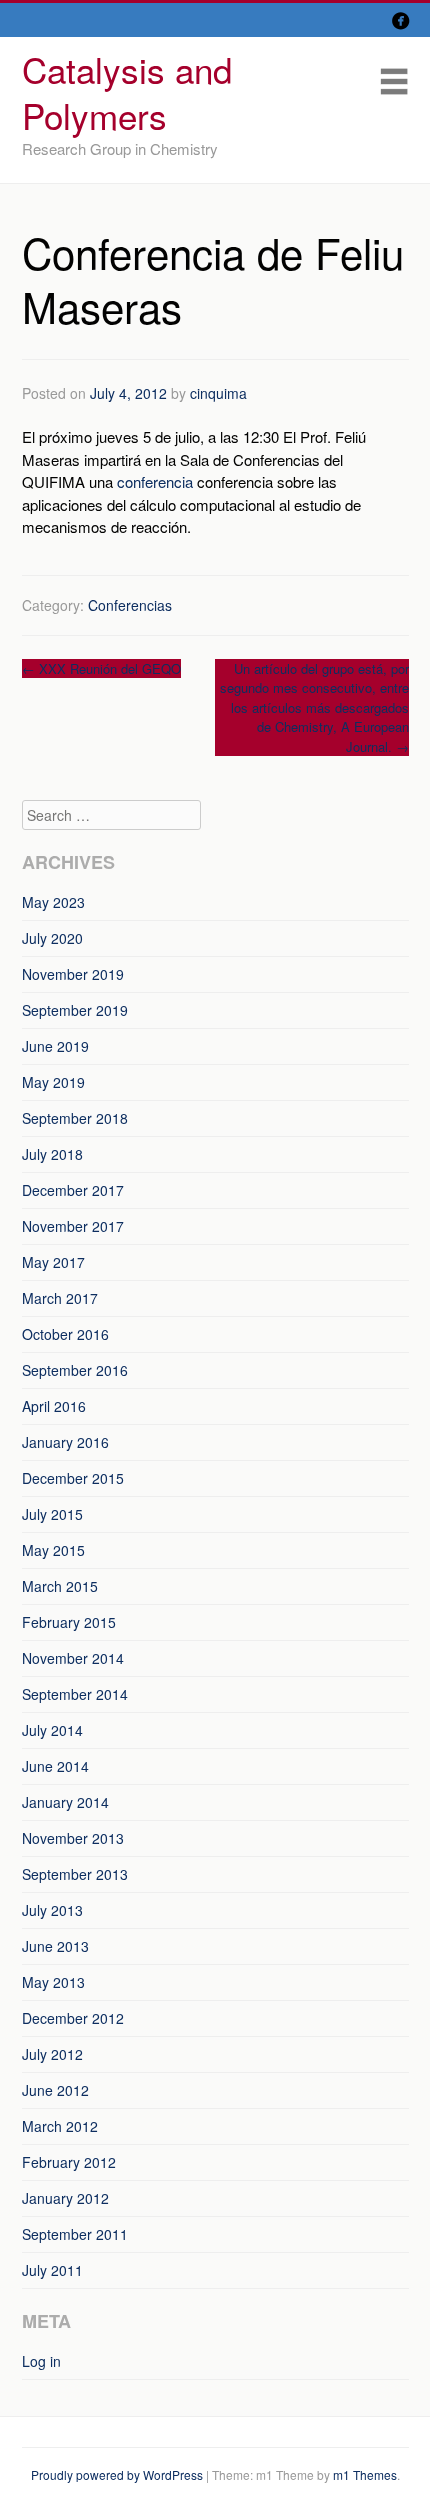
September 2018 (75, 1118)
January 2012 (65, 2198)
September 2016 (75, 1370)
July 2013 (52, 1910)
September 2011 (75, 2234)
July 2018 (52, 1154)
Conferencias (130, 605)
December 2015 (73, 1478)
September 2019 (75, 1010)
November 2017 (73, 1226)
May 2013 (53, 1982)
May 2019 (53, 1082)
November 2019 (73, 974)
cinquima (218, 393)
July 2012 (52, 2054)
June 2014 (55, 1766)
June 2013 (55, 1946)
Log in (41, 2361)
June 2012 (55, 2090)
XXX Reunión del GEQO (101, 668)
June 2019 (55, 1046)
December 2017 (73, 1190)
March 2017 (60, 1298)
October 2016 (65, 1334)
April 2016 (54, 1406)
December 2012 (73, 2018)
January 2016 (65, 1442)
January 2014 (65, 1802)
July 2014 (52, 1730)
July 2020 (52, 938)
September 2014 (75, 1694)
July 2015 (52, 1514)
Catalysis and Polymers (127, 92)
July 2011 (52, 2270)
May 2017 (53, 1262)
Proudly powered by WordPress (117, 2474)
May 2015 (53, 1550)
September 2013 (75, 1874)
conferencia (155, 481)
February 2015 (69, 1622)
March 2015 (60, 1586)
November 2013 (73, 1838)
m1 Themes (365, 2474)
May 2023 (53, 902)
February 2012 (69, 2162)
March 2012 (60, 2126)
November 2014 (73, 1658)
